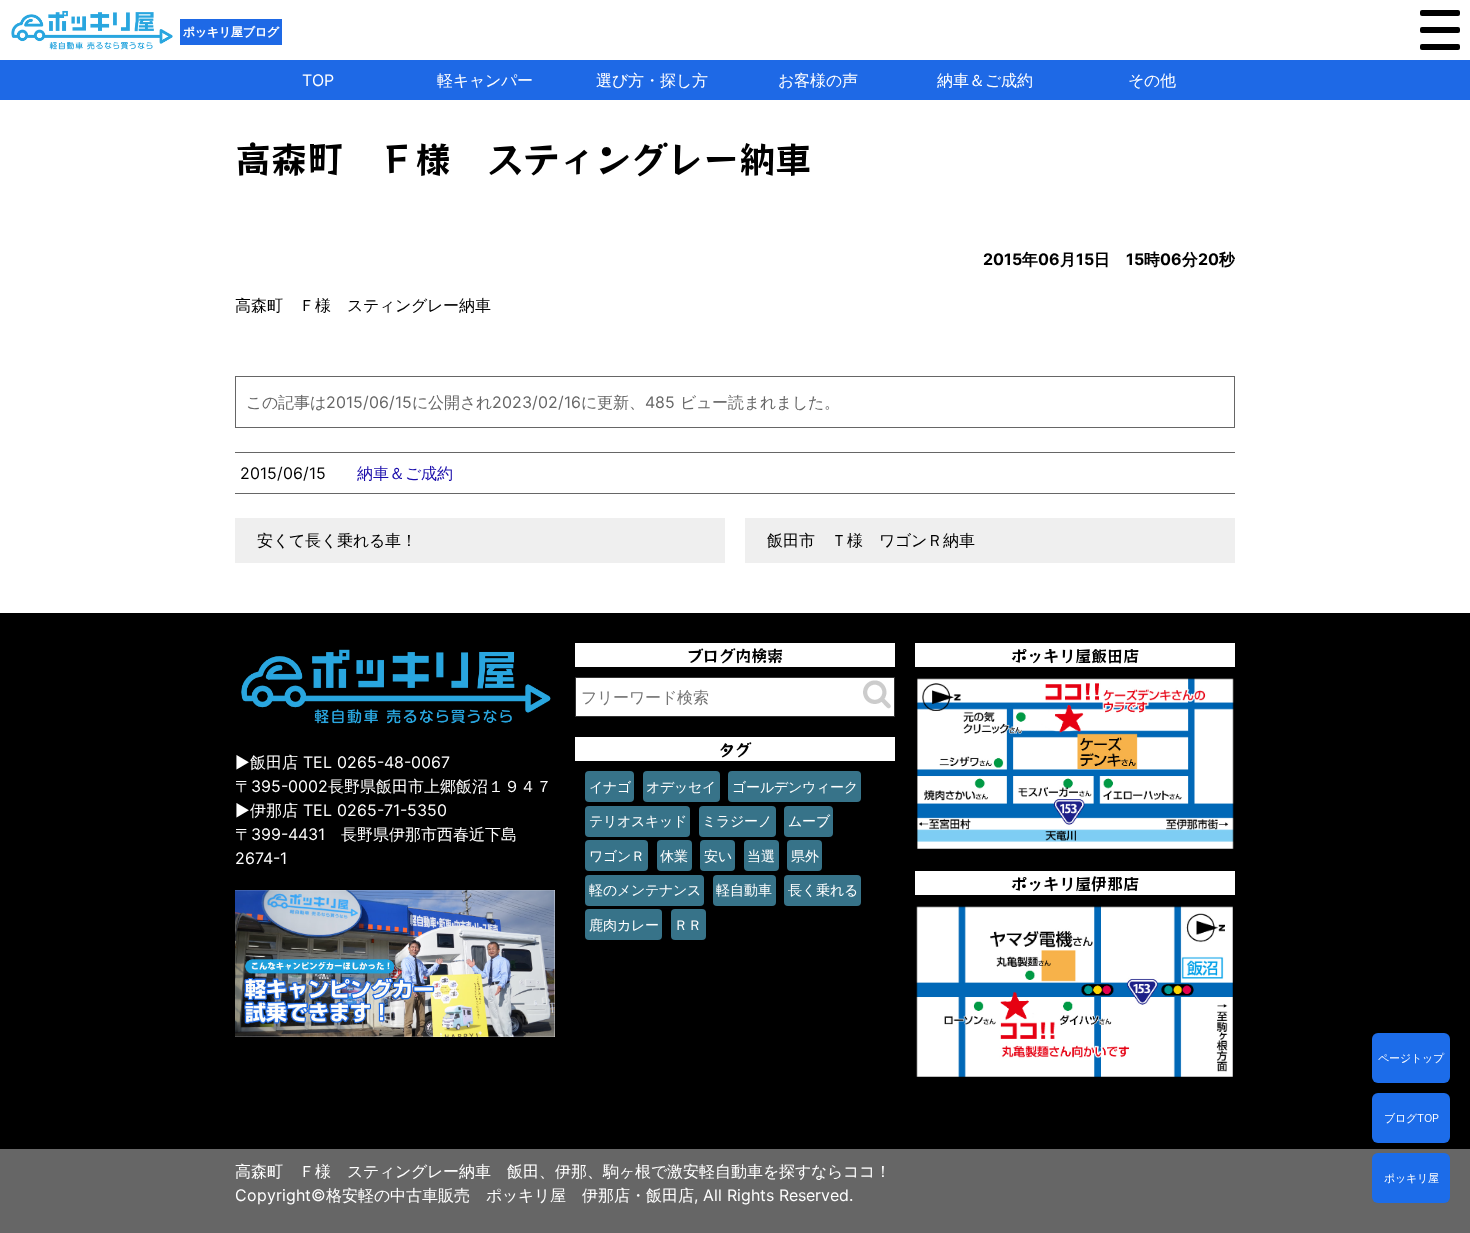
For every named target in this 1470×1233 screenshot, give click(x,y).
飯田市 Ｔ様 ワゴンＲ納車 (871, 540)
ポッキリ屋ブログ (231, 31)
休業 (674, 855)
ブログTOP (1411, 1118)
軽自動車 (744, 889)
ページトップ (1411, 1058)
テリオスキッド (638, 820)
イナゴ (610, 786)
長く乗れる (823, 889)
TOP (318, 80)
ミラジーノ (737, 820)
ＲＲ (688, 924)
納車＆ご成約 (985, 80)
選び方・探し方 (652, 80)
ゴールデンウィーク (795, 786)
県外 (805, 855)
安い (718, 855)
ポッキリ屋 (1411, 1178)
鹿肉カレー (624, 924)
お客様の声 (818, 80)
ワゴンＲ (617, 855)
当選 (761, 855)
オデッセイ (681, 786)
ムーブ (809, 820)
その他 (1152, 80)
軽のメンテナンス (645, 889)
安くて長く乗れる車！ (337, 540)
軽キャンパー (485, 80)
